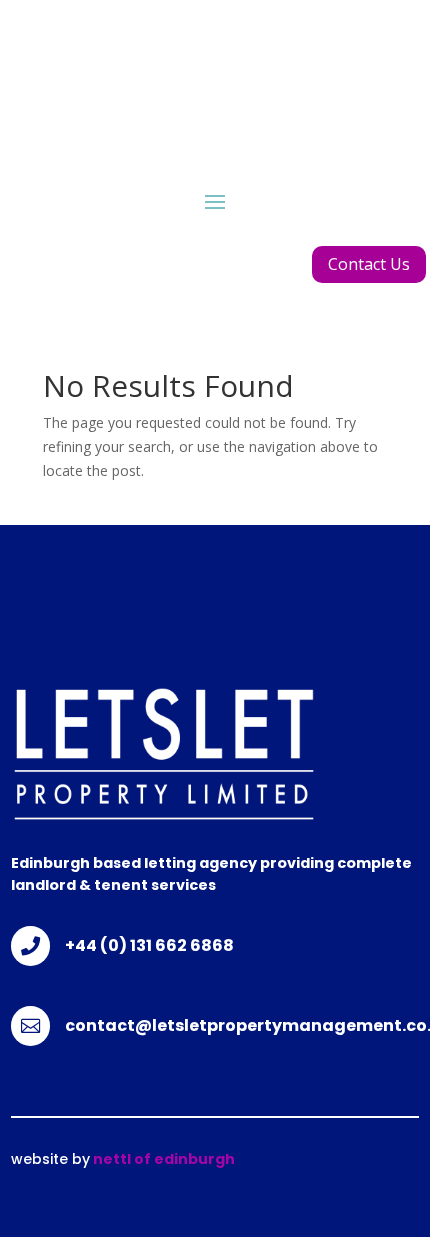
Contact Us (369, 264)
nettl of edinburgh (162, 1159)
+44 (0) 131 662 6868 (149, 945)
